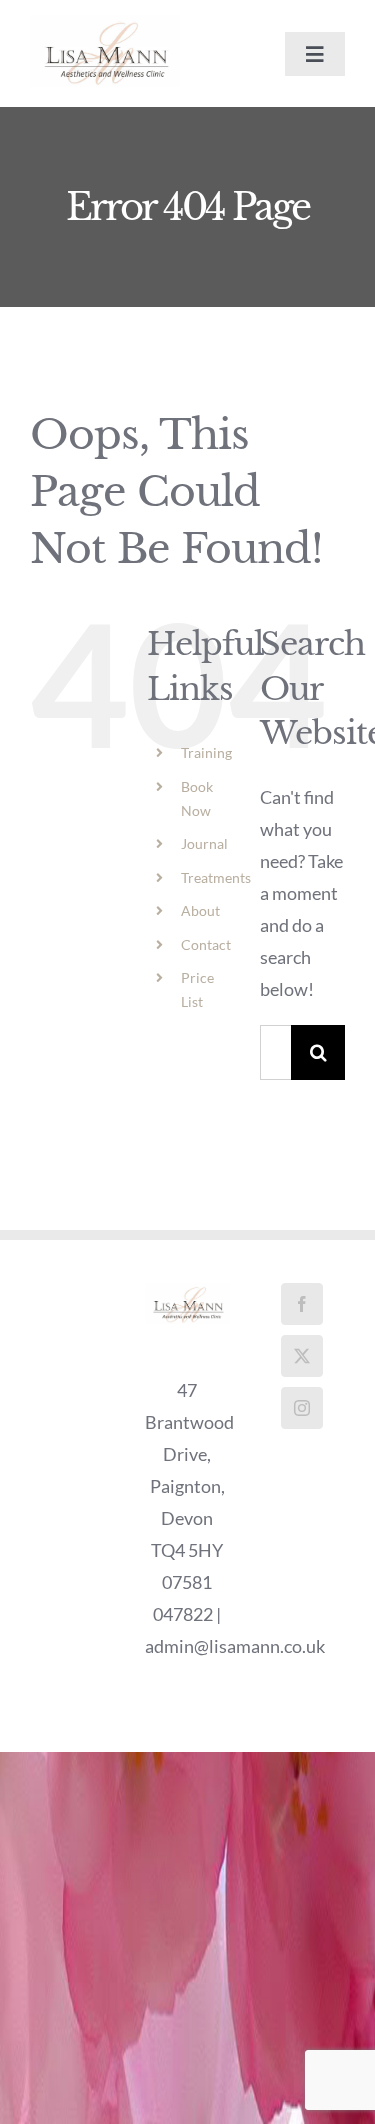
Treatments (216, 877)
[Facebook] (302, 1304)
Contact (206, 944)
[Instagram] (302, 1408)
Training (206, 752)
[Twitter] (302, 1356)
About (200, 910)
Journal (204, 843)
